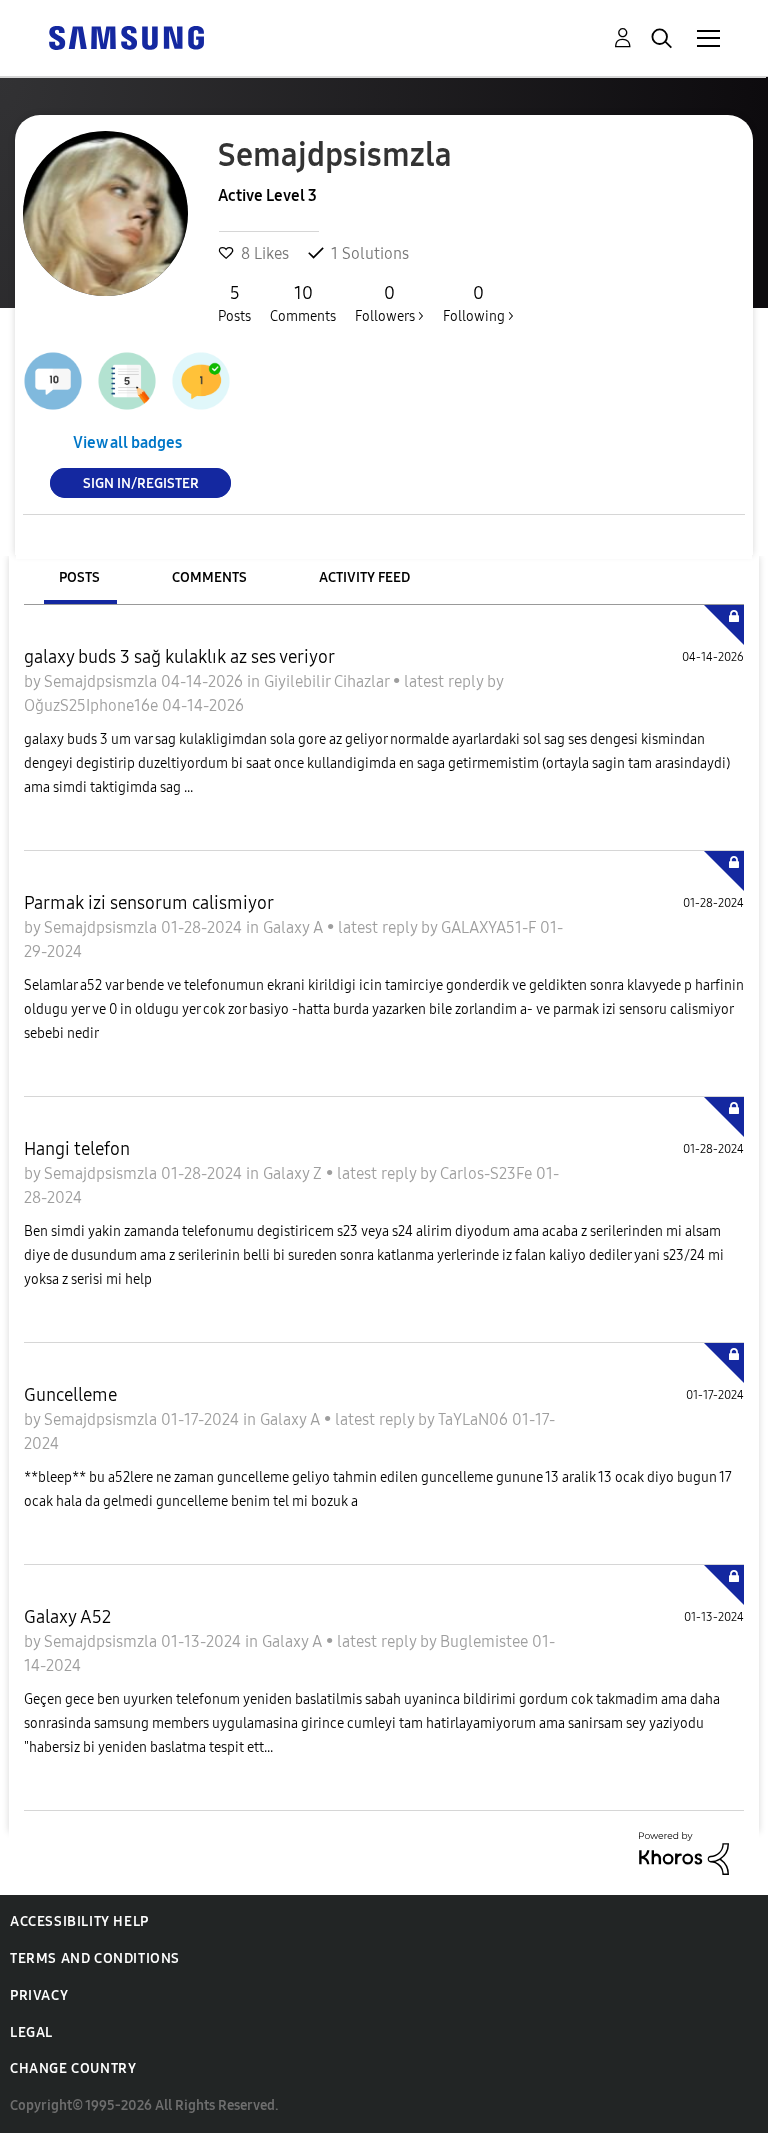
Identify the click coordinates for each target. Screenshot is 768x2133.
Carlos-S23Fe (488, 1173)
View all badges (127, 442)
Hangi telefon (77, 1149)
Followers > (389, 303)
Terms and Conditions (95, 1958)
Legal (31, 2032)
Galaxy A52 (67, 1617)
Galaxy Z (294, 1173)
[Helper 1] (201, 381)
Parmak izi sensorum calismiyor (149, 903)
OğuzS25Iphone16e (93, 705)
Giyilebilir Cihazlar (328, 681)
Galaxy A (295, 927)
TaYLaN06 (475, 1419)
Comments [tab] (209, 577)
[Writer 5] (127, 381)
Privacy (39, 1995)
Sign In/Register (141, 482)
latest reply (445, 681)
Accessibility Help (79, 1921)
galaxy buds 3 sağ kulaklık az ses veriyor (179, 657)
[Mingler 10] (53, 381)
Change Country (73, 2068)
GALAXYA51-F (490, 927)
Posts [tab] (79, 577)
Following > (478, 303)
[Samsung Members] (126, 36)
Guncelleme (70, 1395)
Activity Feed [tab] (364, 577)
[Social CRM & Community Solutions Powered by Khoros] (684, 1851)
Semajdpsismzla (102, 681)
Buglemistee (486, 1641)
